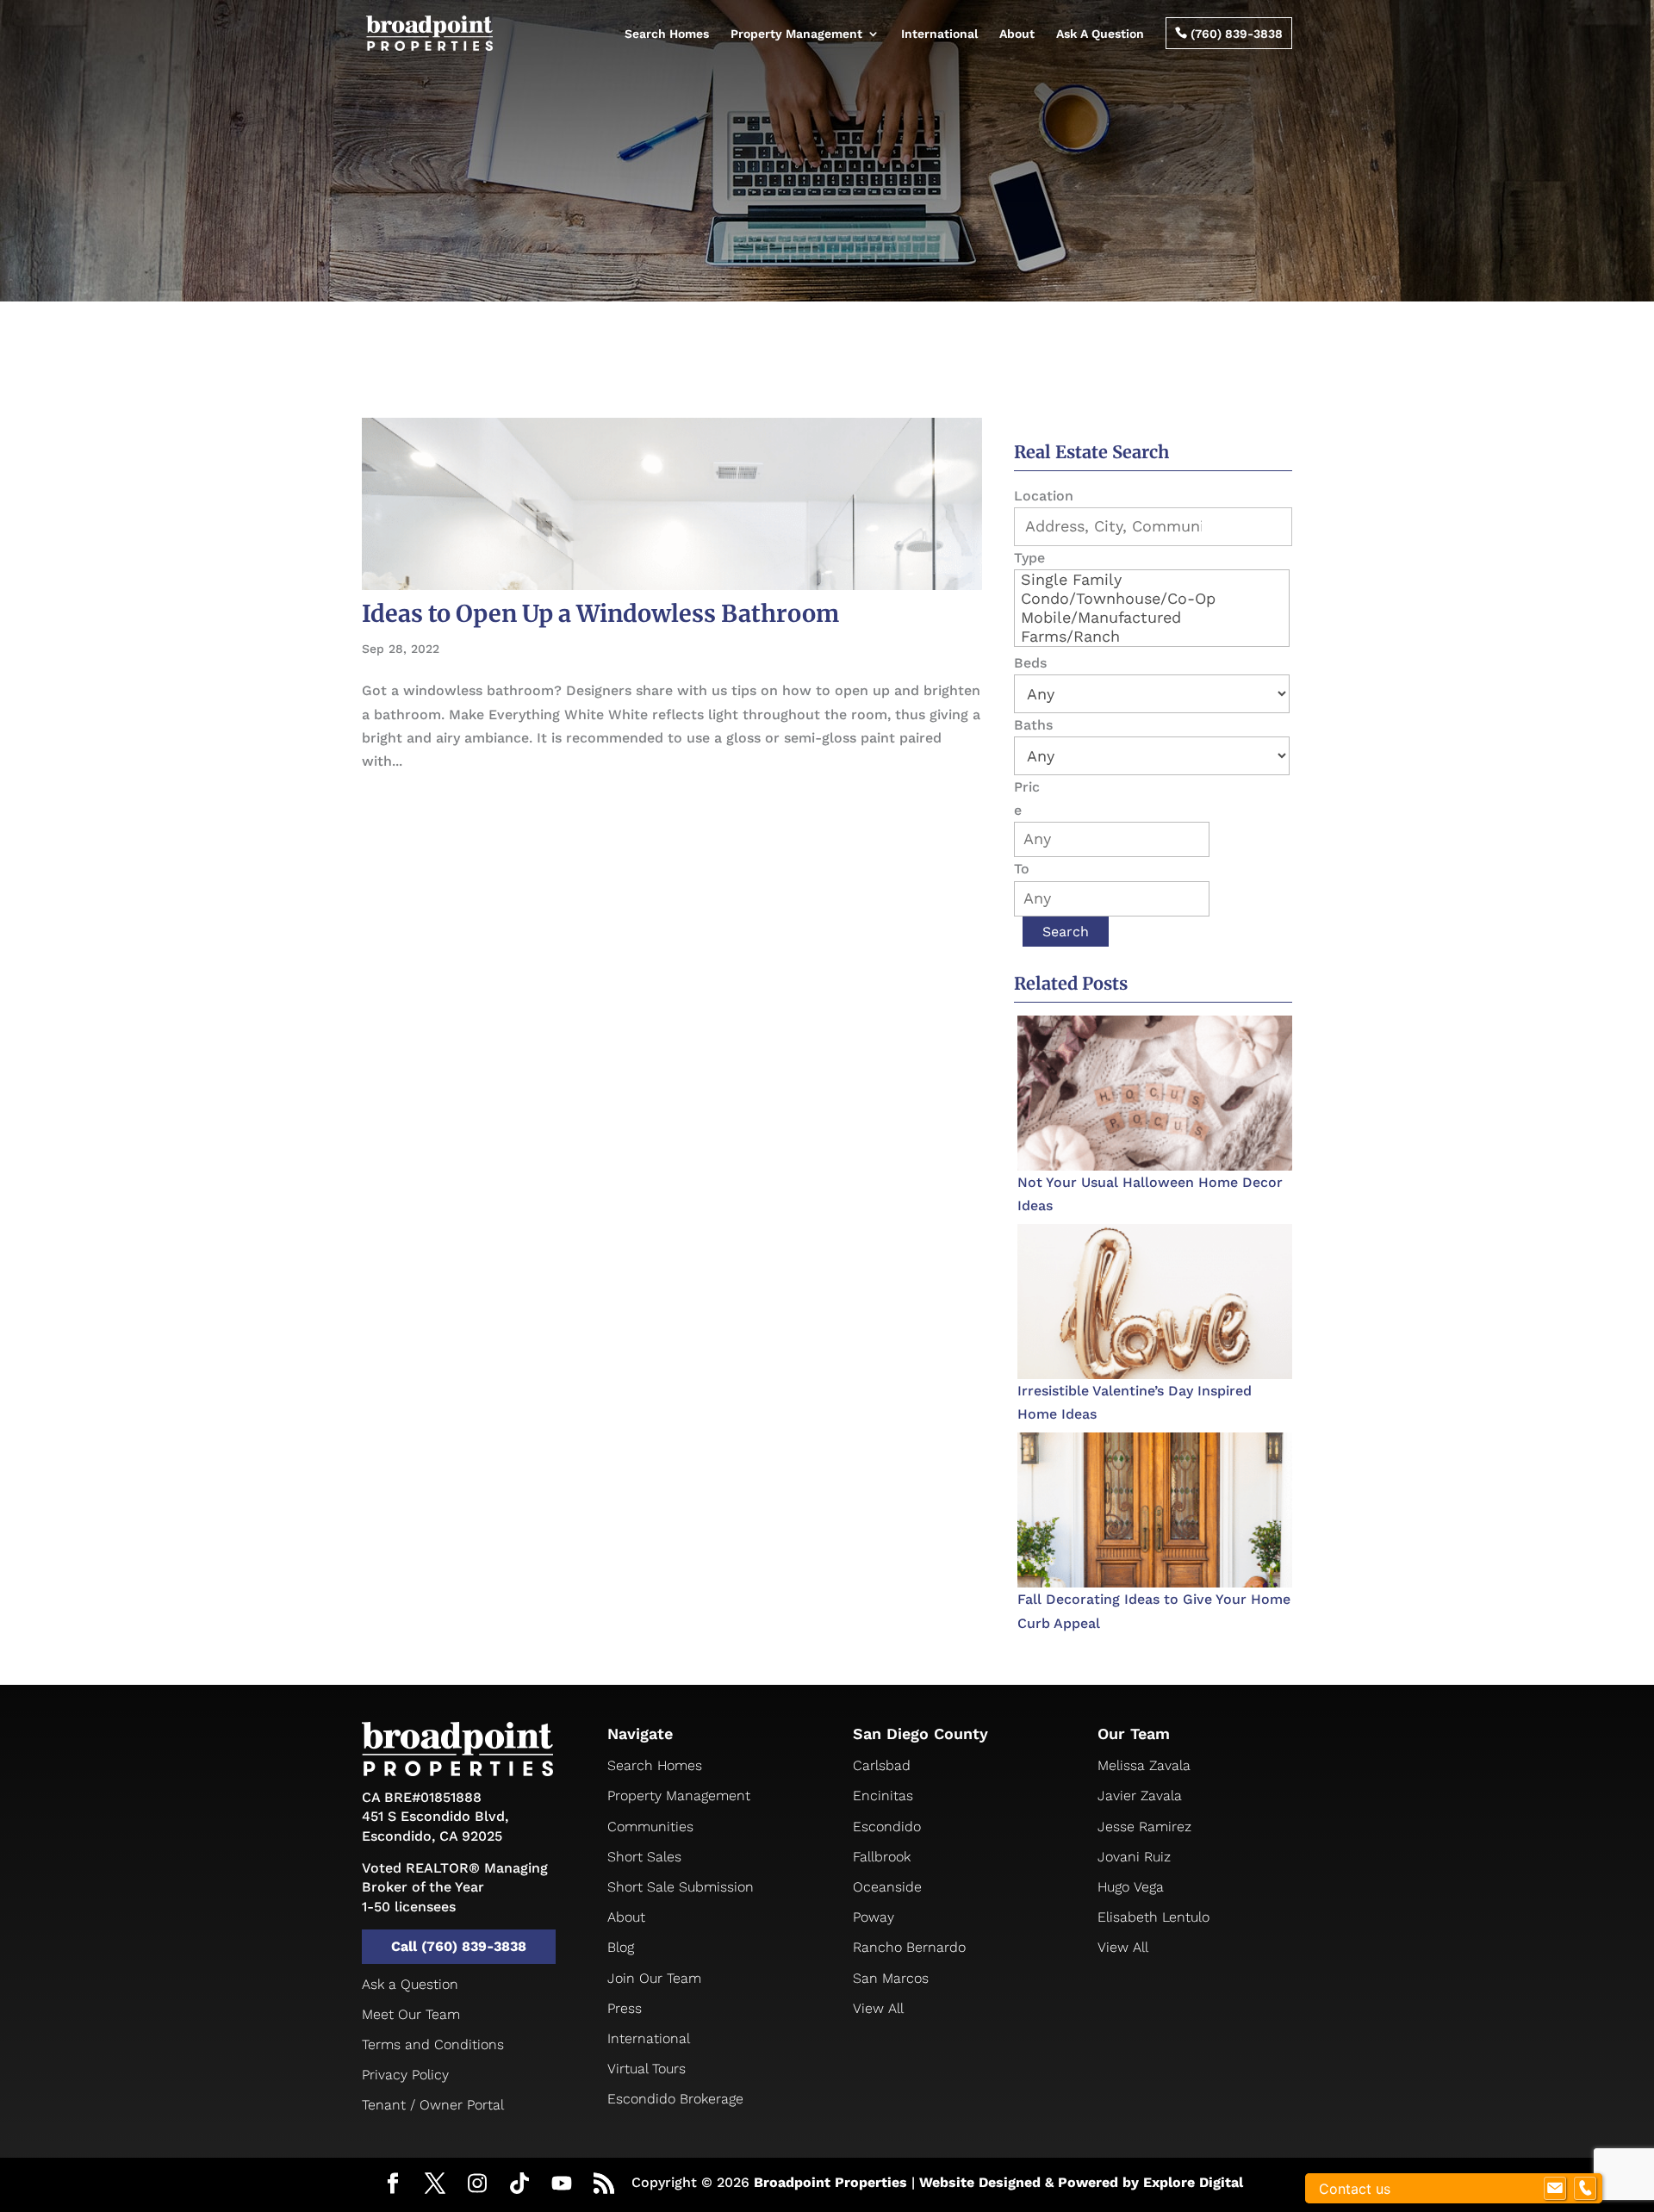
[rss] (604, 2185)
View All (878, 2008)
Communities (650, 1827)
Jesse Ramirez (1144, 1827)
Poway (874, 1917)
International (939, 34)
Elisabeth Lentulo (1153, 1917)
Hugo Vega (1131, 1887)
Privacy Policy (405, 2075)
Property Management (796, 34)
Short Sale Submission (681, 1887)
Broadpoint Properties (830, 2182)
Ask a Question (410, 1984)
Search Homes (667, 34)
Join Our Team (654, 1978)
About (1017, 34)
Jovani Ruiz (1134, 1857)
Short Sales (644, 1857)
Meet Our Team (411, 2014)
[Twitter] (435, 2185)
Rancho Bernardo (909, 1947)
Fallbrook (882, 1857)
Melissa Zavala (1144, 1765)
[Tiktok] (519, 2184)
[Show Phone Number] (1585, 2189)
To (1022, 869)
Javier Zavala (1140, 1796)
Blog (621, 1947)
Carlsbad (882, 1765)
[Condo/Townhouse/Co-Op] (1152, 599)
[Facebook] (393, 2185)
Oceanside (887, 1887)
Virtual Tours (647, 2069)
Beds (1030, 663)
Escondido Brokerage (675, 2099)
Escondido (887, 1827)
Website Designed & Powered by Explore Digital (1081, 2182)
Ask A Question (1100, 34)
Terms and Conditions (433, 2044)
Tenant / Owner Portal (433, 2105)
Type (1029, 558)
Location (1044, 496)
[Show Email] (1555, 2189)
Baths (1033, 725)
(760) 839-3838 (1229, 34)
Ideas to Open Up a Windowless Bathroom (600, 613)
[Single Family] (1152, 580)
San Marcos (891, 1978)
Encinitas (883, 1796)
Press (625, 2008)
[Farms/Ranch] (1152, 637)
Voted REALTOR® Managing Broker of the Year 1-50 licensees (455, 1887)
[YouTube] (562, 2184)
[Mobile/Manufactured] (1152, 618)
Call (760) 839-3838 (459, 1946)
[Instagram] (477, 2184)
